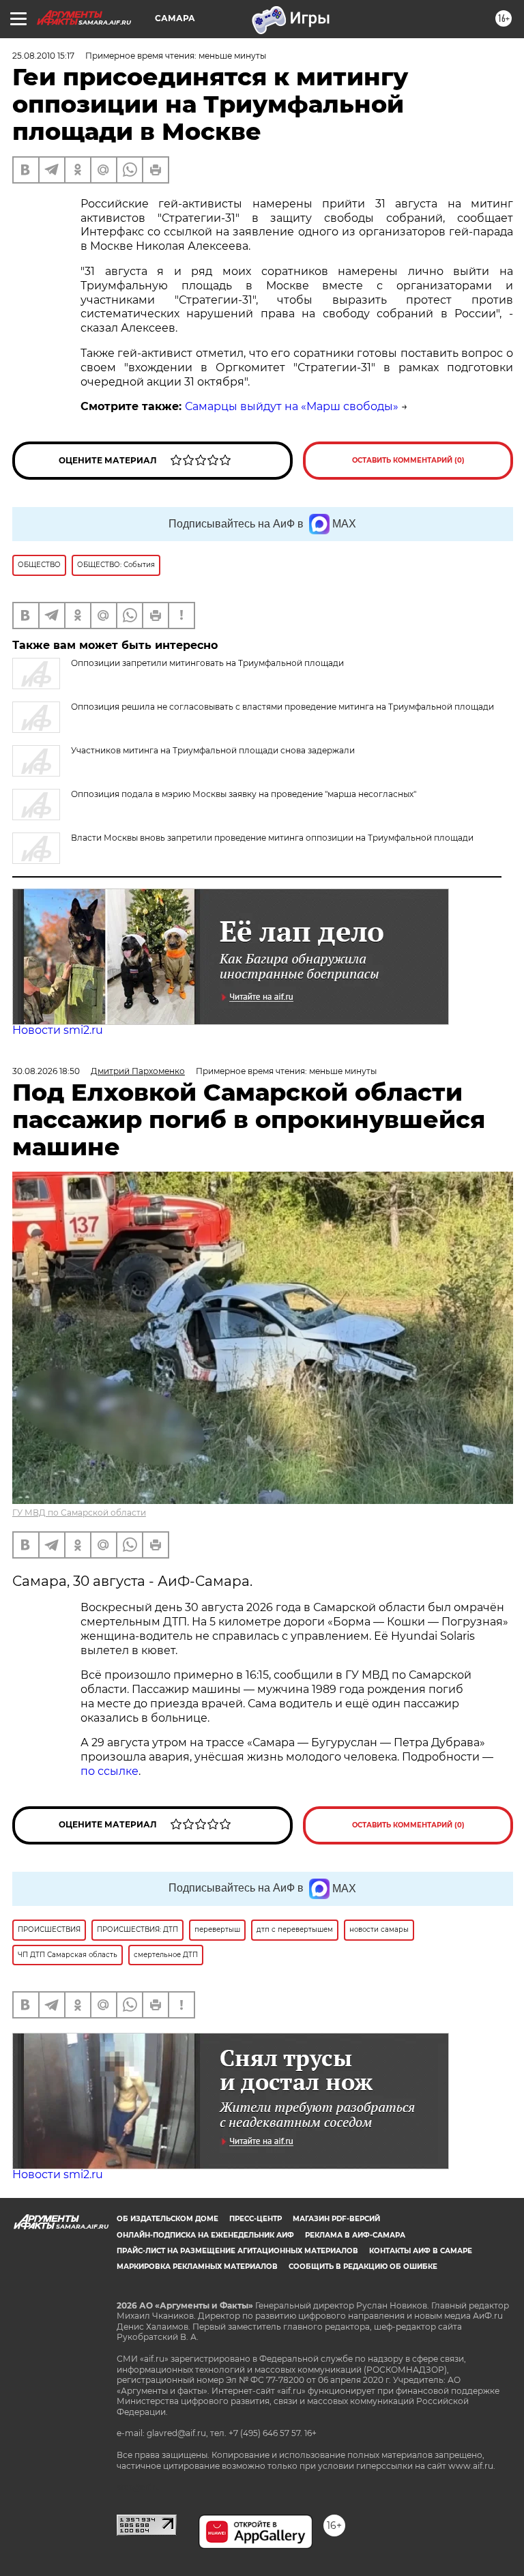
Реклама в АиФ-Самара (355, 2235)
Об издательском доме (168, 2219)
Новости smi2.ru (58, 1030)
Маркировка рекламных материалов (197, 2267)
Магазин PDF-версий (336, 2219)
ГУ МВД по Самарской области (79, 1513)
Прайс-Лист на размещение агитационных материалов (237, 2251)
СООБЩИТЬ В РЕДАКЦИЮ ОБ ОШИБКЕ (363, 2267)
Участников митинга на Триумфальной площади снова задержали (213, 750)
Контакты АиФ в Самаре (421, 2251)
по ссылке (110, 1771)
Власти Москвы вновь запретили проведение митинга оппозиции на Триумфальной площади (272, 838)
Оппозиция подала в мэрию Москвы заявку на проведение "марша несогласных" (244, 794)
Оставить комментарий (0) (408, 460)
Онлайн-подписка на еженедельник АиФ (205, 2235)
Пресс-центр (256, 2219)
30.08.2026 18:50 (46, 1071)
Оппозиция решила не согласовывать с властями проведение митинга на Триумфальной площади (282, 707)
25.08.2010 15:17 (43, 56)
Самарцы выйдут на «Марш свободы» (292, 406)
